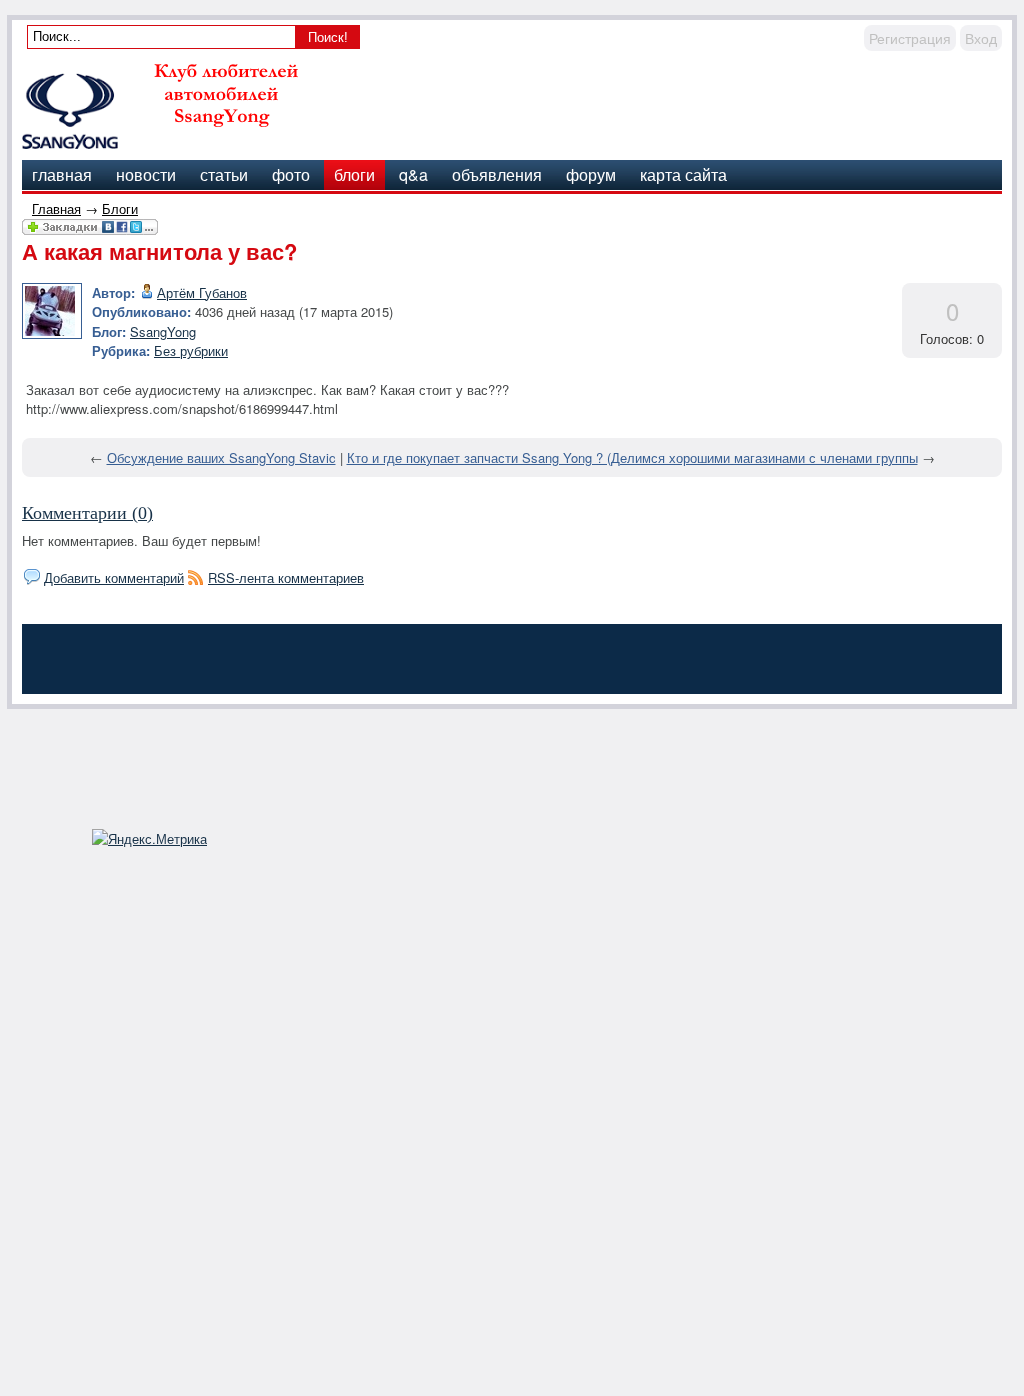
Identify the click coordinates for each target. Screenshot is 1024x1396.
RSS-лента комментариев (286, 577)
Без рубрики (191, 350)
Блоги (120, 208)
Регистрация (910, 38)
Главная (56, 208)
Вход (981, 38)
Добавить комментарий (114, 577)
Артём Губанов (202, 292)
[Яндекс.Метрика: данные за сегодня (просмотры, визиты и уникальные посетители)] (149, 839)
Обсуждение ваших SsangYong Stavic (221, 457)
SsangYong (163, 331)
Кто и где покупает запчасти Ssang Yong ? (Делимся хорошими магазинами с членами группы (632, 457)
